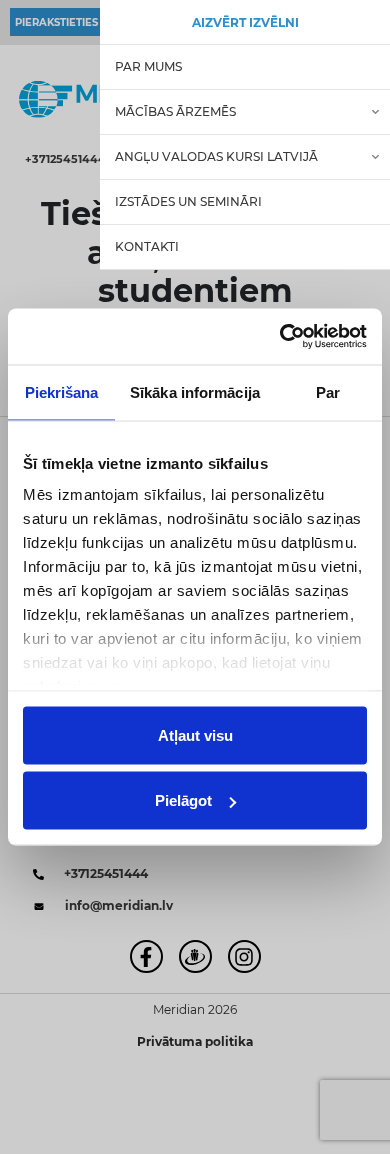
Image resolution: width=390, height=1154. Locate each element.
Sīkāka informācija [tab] (195, 391)
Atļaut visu (195, 734)
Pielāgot (183, 800)
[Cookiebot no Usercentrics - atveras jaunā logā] (280, 337)
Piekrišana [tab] (62, 391)
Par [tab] (328, 391)
